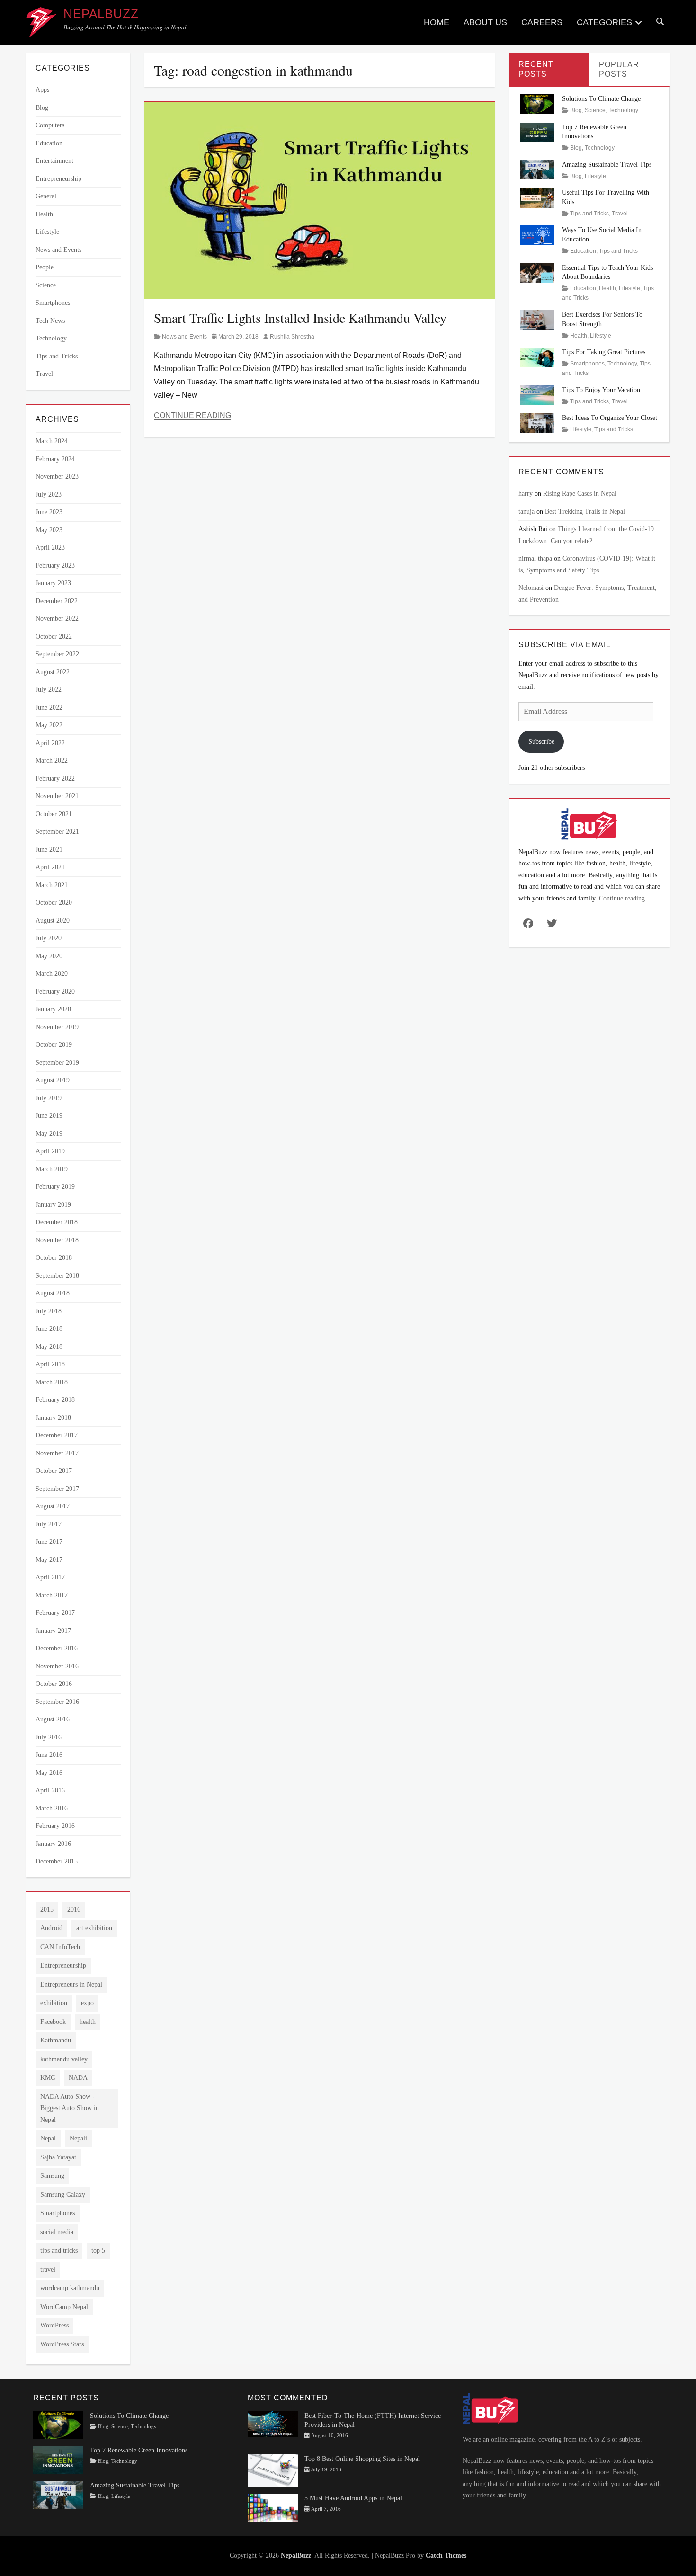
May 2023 (49, 530)
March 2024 (52, 441)
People (45, 267)
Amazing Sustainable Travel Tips (607, 165)
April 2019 (50, 1151)
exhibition (54, 2003)
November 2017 (57, 1453)
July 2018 (49, 1311)
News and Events (184, 337)
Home (437, 22)
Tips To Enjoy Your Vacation (601, 390)
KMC (48, 2078)
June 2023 (49, 512)
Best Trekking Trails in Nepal (585, 512)
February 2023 (55, 566)
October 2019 (54, 1045)
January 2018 (53, 1418)
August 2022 (53, 672)
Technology (51, 338)
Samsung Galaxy (63, 2195)
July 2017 (49, 1524)
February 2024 (55, 459)
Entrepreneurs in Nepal (71, 1984)
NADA (78, 2078)
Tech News (50, 321)
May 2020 (49, 956)
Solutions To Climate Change (601, 99)
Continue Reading (192, 415)
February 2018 (55, 1400)
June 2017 (49, 1542)
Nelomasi (531, 588)
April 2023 (50, 548)
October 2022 (54, 637)
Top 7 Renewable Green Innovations (139, 2450)
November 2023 (57, 477)
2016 (74, 1910)
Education (49, 143)
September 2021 (57, 832)
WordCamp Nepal (64, 2307)
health (88, 2022)
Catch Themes (446, 2555)
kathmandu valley (64, 2059)
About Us (485, 22)
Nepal (48, 2138)
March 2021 (52, 885)
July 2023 (49, 495)
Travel (44, 374)
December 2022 (57, 601)
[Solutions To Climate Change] (537, 103)
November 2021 (57, 796)
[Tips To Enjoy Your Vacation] (537, 395)
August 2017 (53, 1506)
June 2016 (49, 1755)
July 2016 (49, 1737)
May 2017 (49, 1560)
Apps (42, 90)
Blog (42, 108)
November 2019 (57, 1027)
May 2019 (49, 1134)
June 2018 (49, 1329)
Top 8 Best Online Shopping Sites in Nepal (362, 2459)
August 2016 (53, 1719)
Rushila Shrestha (292, 337)
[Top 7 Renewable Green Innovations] (537, 131)
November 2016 (57, 1666)
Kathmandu (56, 2040)
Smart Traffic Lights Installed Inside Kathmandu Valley (300, 318)
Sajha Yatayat (58, 2157)
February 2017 (55, 1613)
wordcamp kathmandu (70, 2288)
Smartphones (53, 303)
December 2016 (57, 1648)
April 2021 (50, 867)
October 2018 (54, 1258)
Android (51, 1928)
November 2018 (57, 1240)
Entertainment (54, 161)
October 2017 (54, 1471)
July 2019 (49, 1098)
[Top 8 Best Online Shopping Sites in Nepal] (273, 2470)
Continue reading (622, 898)
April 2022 (50, 743)
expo (87, 2003)
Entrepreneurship (58, 179)
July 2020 (49, 938)
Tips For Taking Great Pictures (604, 352)
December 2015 (57, 1861)
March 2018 (52, 1382)
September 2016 (57, 1702)
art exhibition (94, 1928)
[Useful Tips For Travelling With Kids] (537, 197)
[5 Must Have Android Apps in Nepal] (273, 2507)
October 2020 (54, 903)
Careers (542, 22)
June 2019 (49, 1116)
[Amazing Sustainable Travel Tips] (537, 169)
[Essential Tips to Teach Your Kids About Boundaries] (537, 272)
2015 (47, 1910)
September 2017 (57, 1489)
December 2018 (57, 1222)
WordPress (54, 2325)
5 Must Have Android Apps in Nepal (353, 2498)
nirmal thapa (535, 558)
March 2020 (52, 974)
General (46, 196)
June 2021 (49, 850)
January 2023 (53, 583)
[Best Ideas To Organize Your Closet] (537, 423)
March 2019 (52, 1169)
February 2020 (55, 992)
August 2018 (53, 1293)
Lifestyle (47, 232)
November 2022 (57, 619)
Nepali (78, 2138)
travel (48, 2269)
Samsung (52, 2176)
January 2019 (53, 1205)
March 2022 (52, 761)
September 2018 (57, 1276)
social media (57, 2232)
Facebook (53, 2022)
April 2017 (50, 1577)
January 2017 (53, 1631)
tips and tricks (59, 2251)
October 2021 (54, 814)
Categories (604, 22)
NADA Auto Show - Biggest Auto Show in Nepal (70, 2108)
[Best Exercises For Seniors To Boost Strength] (537, 319)
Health (44, 214)
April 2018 (50, 1364)
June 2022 (49, 708)
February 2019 (55, 1187)
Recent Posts (536, 69)
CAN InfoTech (60, 1947)
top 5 (98, 2251)
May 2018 (49, 1347)
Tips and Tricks (57, 356)
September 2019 (57, 1063)
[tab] (549, 69)
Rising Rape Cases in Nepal (580, 494)
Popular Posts (619, 70)
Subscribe (541, 742)
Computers (50, 125)
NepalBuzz (101, 14)
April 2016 (50, 1790)
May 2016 (49, 1773)
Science (46, 285)
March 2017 (52, 1595)
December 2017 (57, 1435)
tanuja (526, 512)
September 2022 (57, 654)
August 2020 (53, 921)
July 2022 (49, 690)
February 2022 (55, 779)
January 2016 (53, 1844)
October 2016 (54, 1684)
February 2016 (55, 1826)
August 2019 (53, 1080)
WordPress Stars (62, 2344)
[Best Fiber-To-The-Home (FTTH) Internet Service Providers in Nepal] (273, 2424)
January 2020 (53, 1009)
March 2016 (52, 1808)
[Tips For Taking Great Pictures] (537, 357)
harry (526, 494)
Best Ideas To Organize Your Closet (610, 418)
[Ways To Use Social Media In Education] (537, 235)
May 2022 (49, 725)
